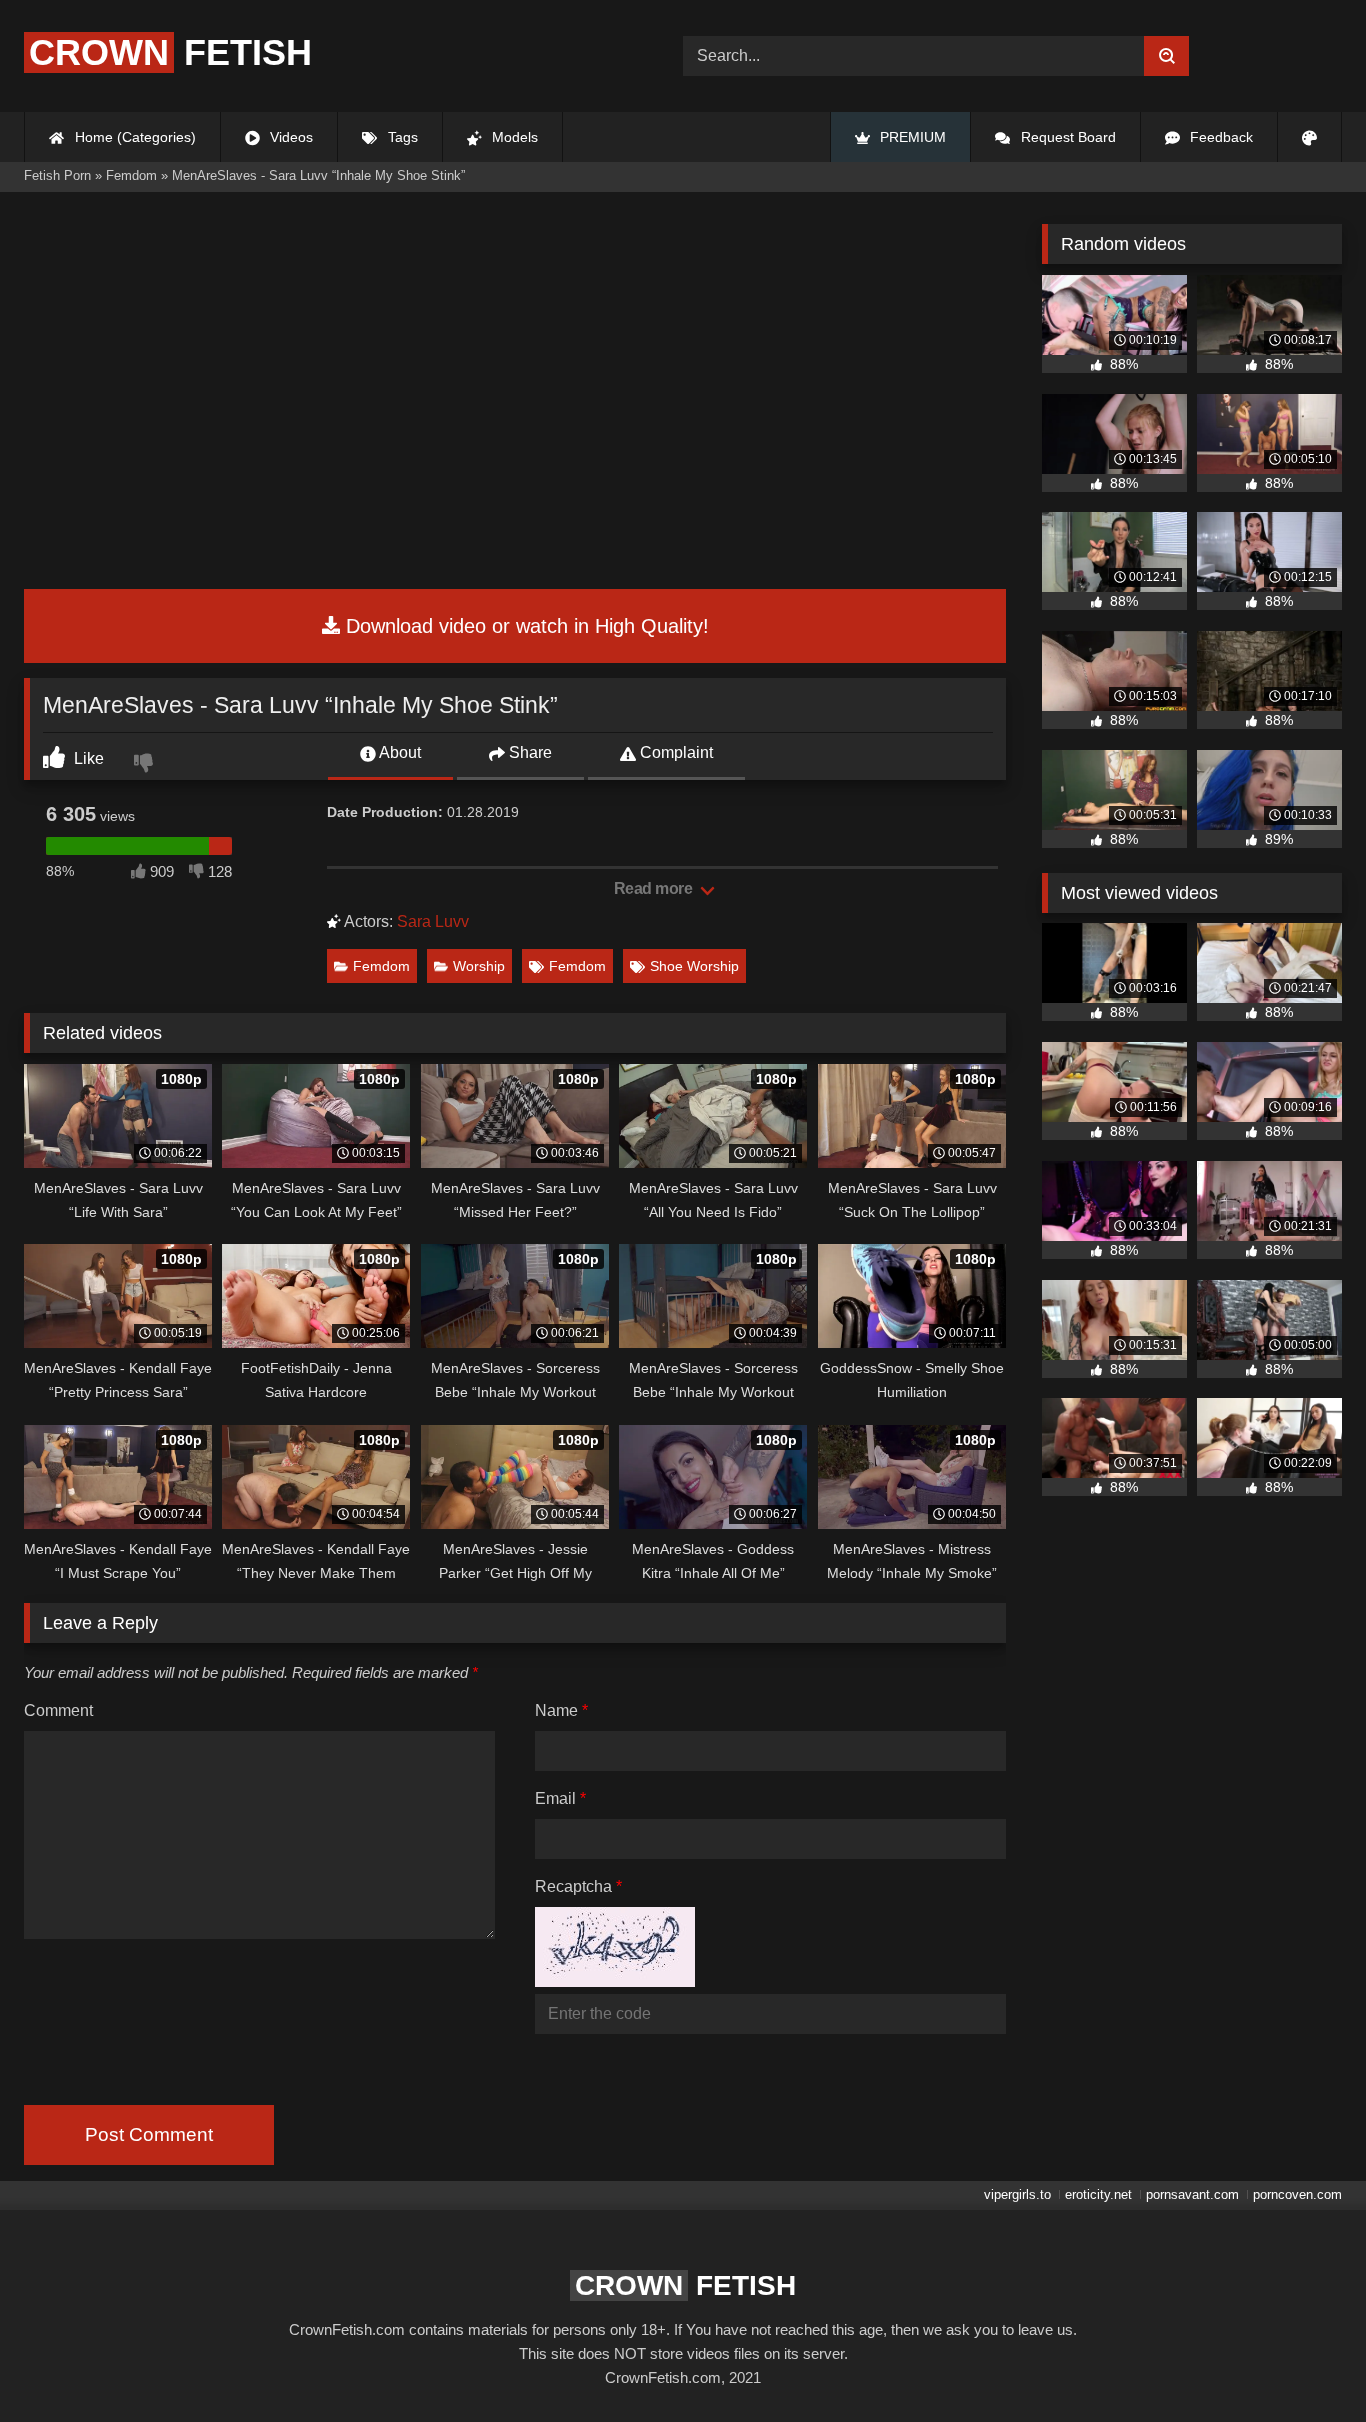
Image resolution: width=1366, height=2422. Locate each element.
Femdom (381, 966)
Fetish (170, 52)
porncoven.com (1297, 2194)
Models (513, 137)
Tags (401, 137)
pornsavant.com (1192, 2194)
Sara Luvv (433, 921)
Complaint (674, 752)
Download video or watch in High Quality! (524, 626)
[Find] (1166, 56)
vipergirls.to (1017, 2194)
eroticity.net (1098, 2194)
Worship (479, 966)
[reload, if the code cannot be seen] (615, 1981)
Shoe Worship (694, 966)
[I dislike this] (146, 765)
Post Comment (149, 2134)
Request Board (1066, 137)
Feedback (1219, 137)
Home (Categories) (133, 137)
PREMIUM (911, 137)
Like (87, 758)
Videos (289, 137)
